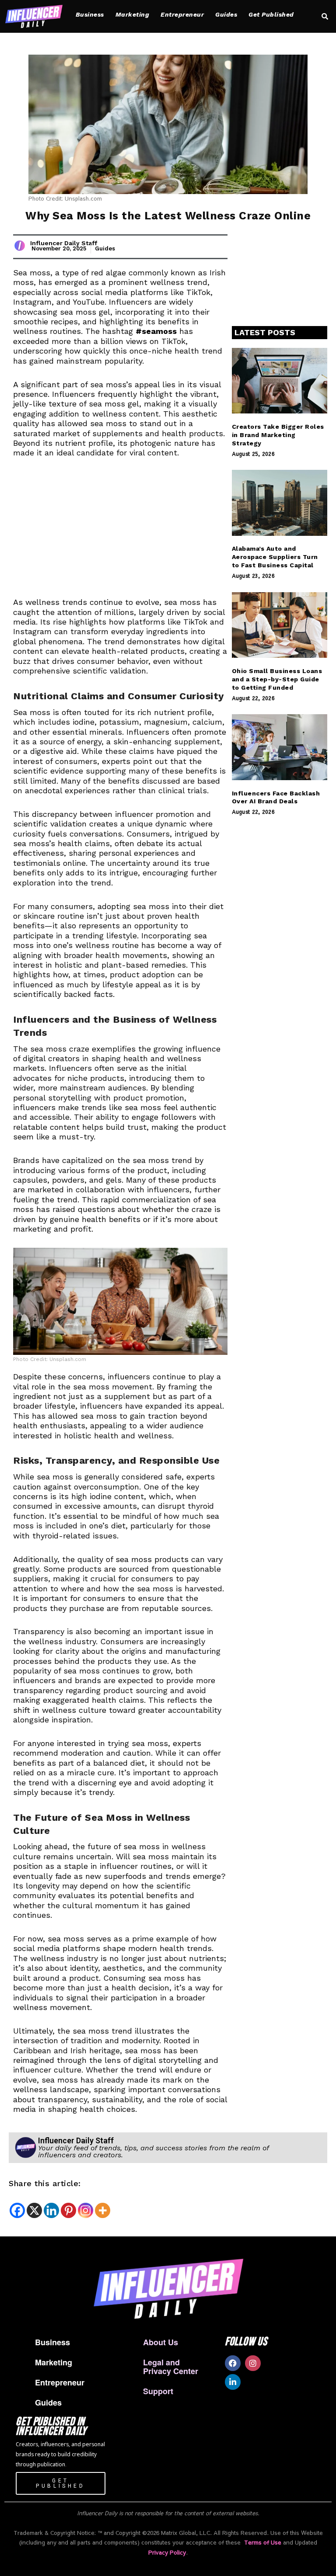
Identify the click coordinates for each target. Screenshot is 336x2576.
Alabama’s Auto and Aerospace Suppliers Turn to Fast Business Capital (275, 557)
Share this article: (45, 2183)
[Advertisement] (120, 533)
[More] (103, 2210)
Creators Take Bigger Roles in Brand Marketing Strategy (278, 435)
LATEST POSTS (265, 332)
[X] (34, 2210)
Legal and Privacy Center (171, 2367)
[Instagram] (86, 2210)
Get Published (271, 14)
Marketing (133, 14)
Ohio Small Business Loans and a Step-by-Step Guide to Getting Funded (277, 679)
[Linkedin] (51, 2210)
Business (90, 14)
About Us (161, 2342)
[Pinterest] (68, 2210)
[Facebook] (17, 2210)
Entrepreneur (182, 14)
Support (158, 2391)
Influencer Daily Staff (64, 243)
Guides (226, 14)
